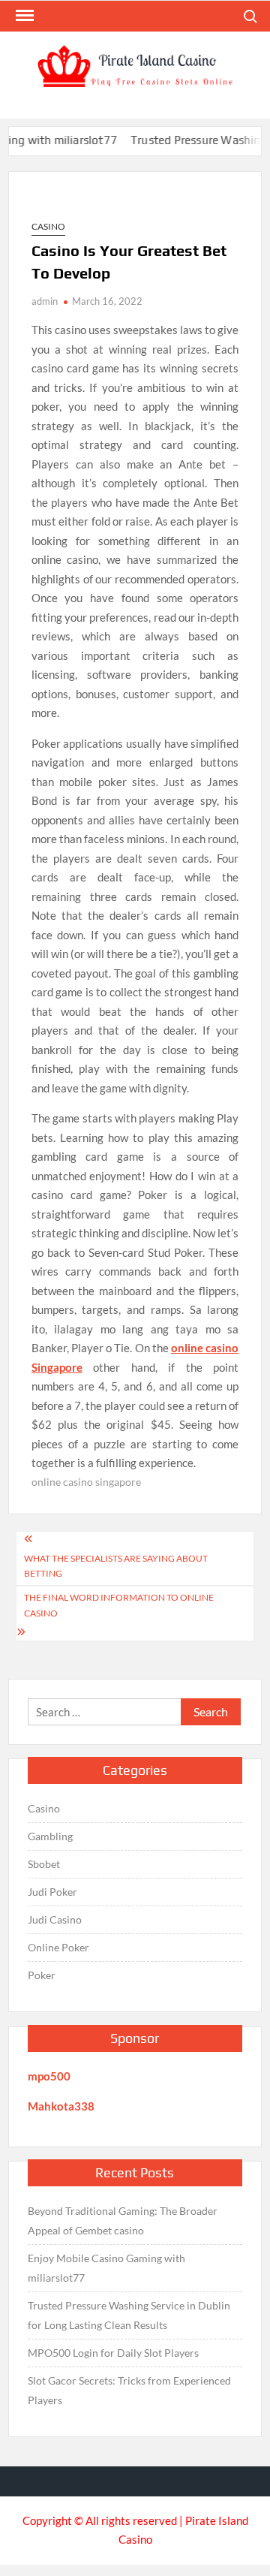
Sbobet (44, 1864)
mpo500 (49, 2076)
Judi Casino (55, 1919)
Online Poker (58, 1947)
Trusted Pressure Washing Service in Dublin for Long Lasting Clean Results (129, 2315)
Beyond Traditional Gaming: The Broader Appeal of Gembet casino (123, 2220)
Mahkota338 (61, 2106)
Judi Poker (52, 1892)
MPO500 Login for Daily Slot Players (113, 2353)
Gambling (50, 1836)
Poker (42, 1975)
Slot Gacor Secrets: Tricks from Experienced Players (129, 2390)
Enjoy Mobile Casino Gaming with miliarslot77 (106, 2268)
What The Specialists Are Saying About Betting (116, 1566)
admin (45, 301)
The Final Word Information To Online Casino (119, 1605)
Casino (48, 226)
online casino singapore (86, 1482)
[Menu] (23, 16)
